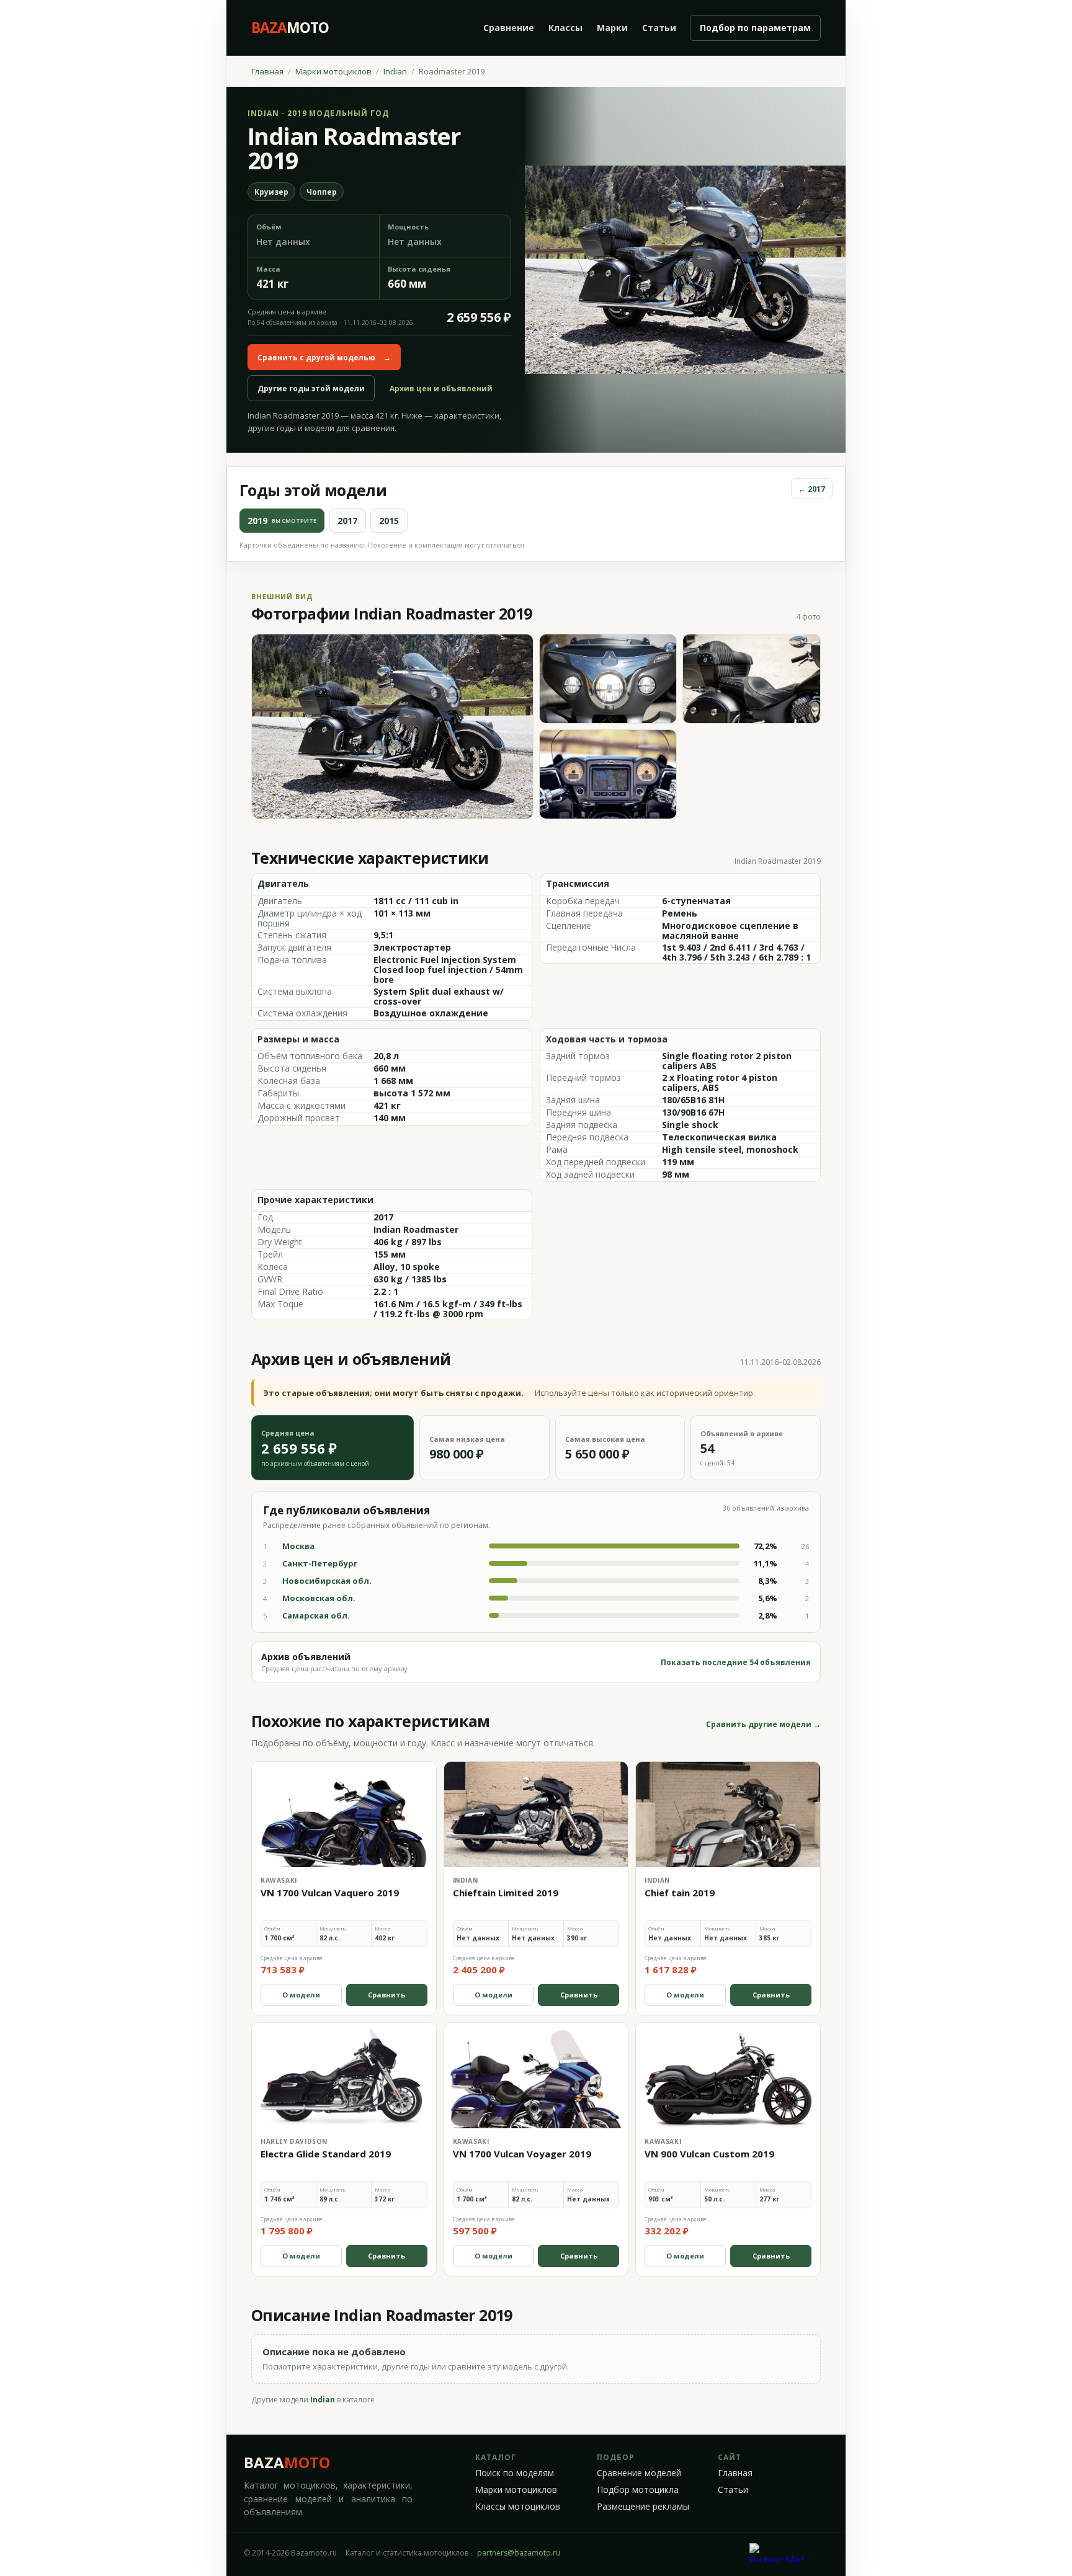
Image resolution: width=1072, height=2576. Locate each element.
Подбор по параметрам (755, 28)
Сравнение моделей (639, 2473)
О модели (301, 1995)
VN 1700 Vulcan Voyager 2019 (522, 2154)
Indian (395, 71)
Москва (298, 1546)
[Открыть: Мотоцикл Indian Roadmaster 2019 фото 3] (752, 679)
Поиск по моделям (515, 2473)
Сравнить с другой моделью (324, 358)
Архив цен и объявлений (441, 389)
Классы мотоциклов (518, 2507)
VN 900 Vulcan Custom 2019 (709, 2154)
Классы (565, 28)
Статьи (659, 28)
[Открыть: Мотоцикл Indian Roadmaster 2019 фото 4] (608, 774)
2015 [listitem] (389, 521)
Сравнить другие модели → (763, 1725)
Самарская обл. (316, 1615)
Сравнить (386, 1995)
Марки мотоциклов (333, 71)
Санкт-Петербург (320, 1563)
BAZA (287, 2462)
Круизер (271, 192)
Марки (612, 28)
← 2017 (812, 489)
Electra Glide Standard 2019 (326, 2154)
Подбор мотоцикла (638, 2490)
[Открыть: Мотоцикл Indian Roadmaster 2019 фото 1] (392, 726)
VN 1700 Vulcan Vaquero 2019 (330, 1893)
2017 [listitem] (347, 521)
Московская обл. (319, 1598)
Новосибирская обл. (327, 1581)
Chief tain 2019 (680, 1893)
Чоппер (322, 192)
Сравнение (509, 28)
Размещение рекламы (643, 2507)
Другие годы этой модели (311, 389)
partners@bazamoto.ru (519, 2553)
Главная (267, 71)
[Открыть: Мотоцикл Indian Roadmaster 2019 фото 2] (608, 679)
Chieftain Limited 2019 (506, 1893)
